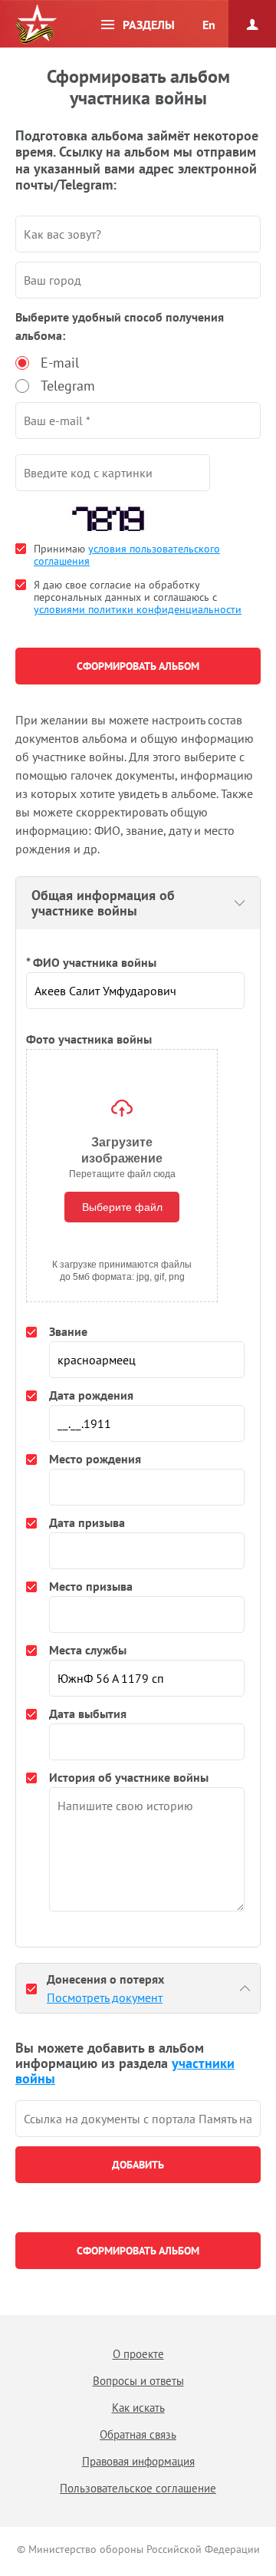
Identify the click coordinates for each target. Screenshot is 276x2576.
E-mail (60, 363)
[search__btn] (138, 2165)
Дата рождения (91, 1395)
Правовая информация (138, 2461)
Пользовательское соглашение (138, 2488)
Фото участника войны (89, 1039)
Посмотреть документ (105, 1997)
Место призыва (91, 1586)
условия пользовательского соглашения (127, 555)
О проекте (138, 2354)
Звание (68, 1331)
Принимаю (127, 555)
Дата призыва (87, 1522)
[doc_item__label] (31, 1988)
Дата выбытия (88, 1713)
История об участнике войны (129, 1777)
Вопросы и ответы (138, 2381)
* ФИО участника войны (91, 962)
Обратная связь (138, 2434)
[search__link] (138, 2119)
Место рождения (95, 1459)
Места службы (88, 1650)
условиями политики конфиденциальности (138, 609)
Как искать (138, 2408)
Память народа (36, 25)
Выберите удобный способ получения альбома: (120, 326)
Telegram (68, 386)
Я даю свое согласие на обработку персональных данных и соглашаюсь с (138, 597)
